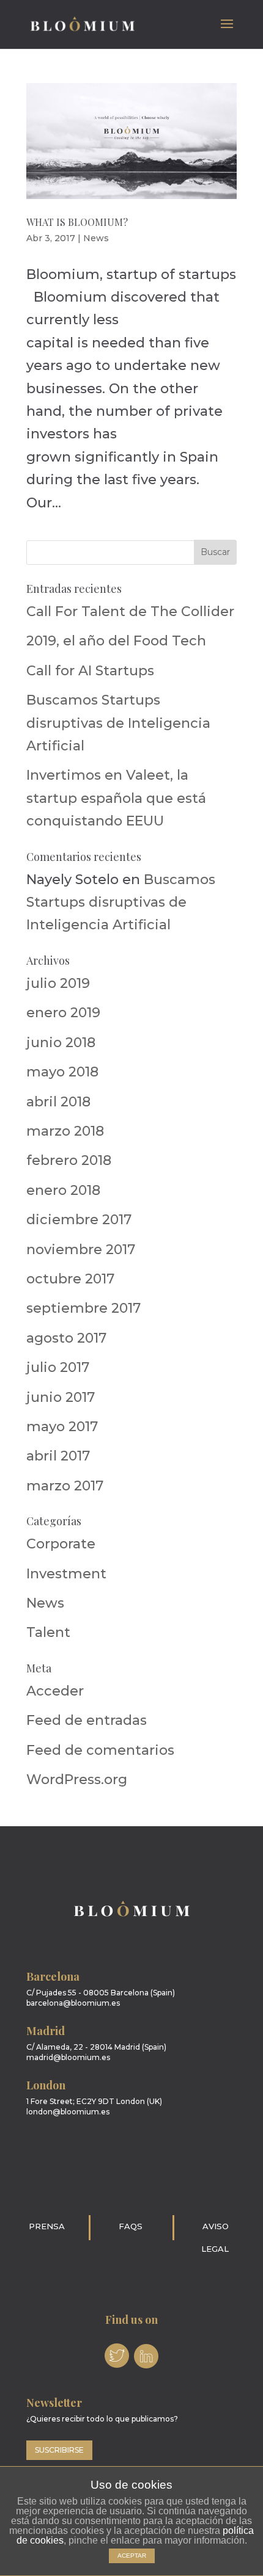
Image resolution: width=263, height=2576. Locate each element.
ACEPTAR (132, 2556)
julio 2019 (58, 983)
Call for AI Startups (90, 671)
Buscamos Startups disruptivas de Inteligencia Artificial (118, 723)
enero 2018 (63, 1190)
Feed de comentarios (100, 1750)
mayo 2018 (62, 1072)
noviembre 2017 (81, 1250)
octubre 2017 (70, 1279)
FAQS (131, 2226)
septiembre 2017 (83, 1308)
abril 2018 (58, 1102)
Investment (66, 1574)
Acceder (55, 1691)
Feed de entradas (87, 1720)
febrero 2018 (69, 1160)
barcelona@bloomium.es (73, 2003)
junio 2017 (61, 1397)
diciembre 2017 (79, 1220)
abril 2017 (58, 1456)
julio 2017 (58, 1367)
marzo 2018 (65, 1131)
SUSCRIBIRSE (59, 2450)
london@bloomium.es (68, 2112)
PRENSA (47, 2226)
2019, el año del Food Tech (116, 641)
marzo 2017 (65, 1486)
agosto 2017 (66, 1338)
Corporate (61, 1544)
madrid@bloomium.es (68, 2057)
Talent (48, 1632)
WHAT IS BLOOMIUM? (77, 222)
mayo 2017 (62, 1427)
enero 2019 (63, 1013)
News (96, 238)
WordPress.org (77, 1780)
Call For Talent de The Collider (130, 611)
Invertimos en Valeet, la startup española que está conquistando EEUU (116, 798)
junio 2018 (61, 1043)
